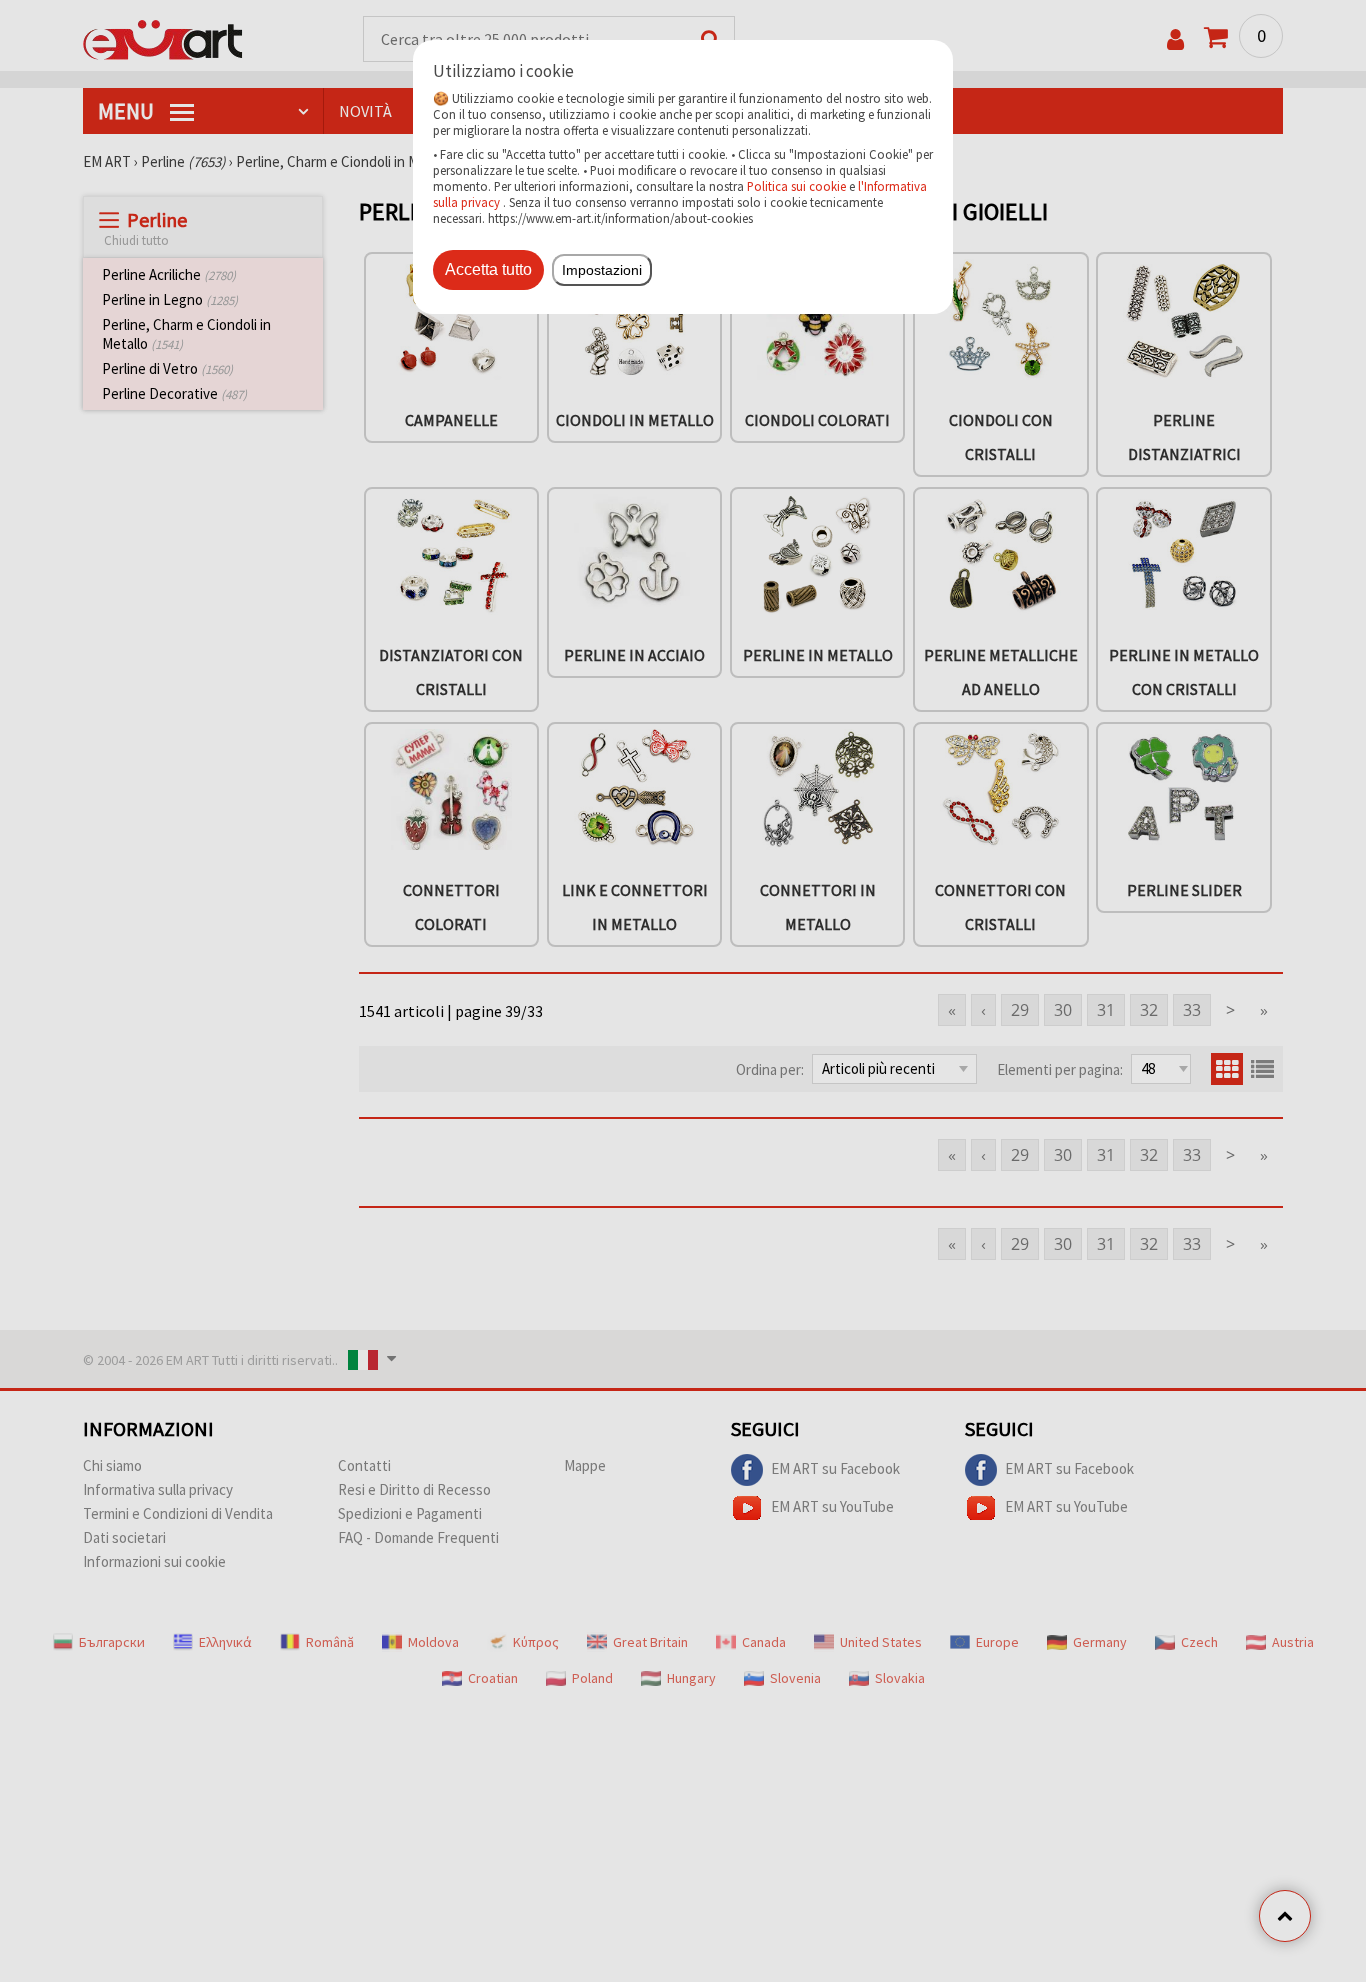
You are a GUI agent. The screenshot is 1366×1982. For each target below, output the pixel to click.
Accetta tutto (488, 269)
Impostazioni (602, 270)
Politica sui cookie (796, 186)
